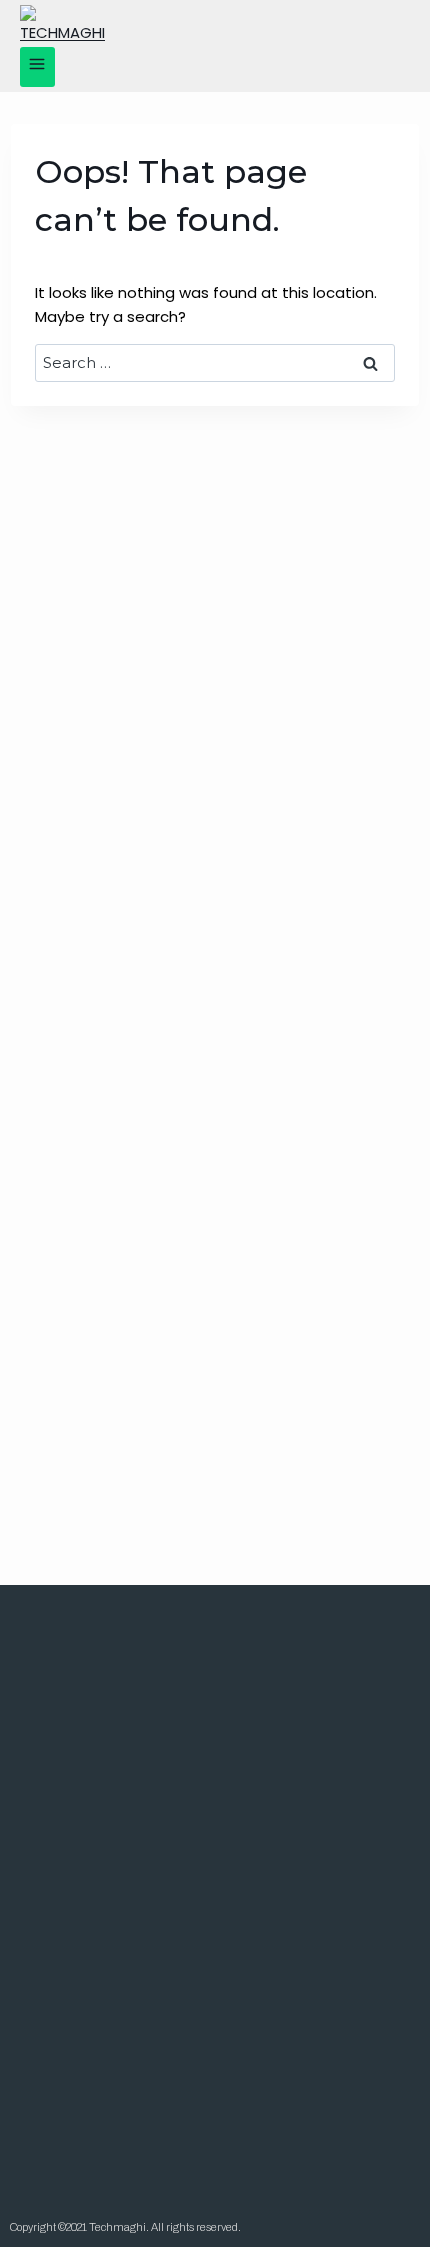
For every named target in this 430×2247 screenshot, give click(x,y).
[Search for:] (215, 362)
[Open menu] (37, 67)
